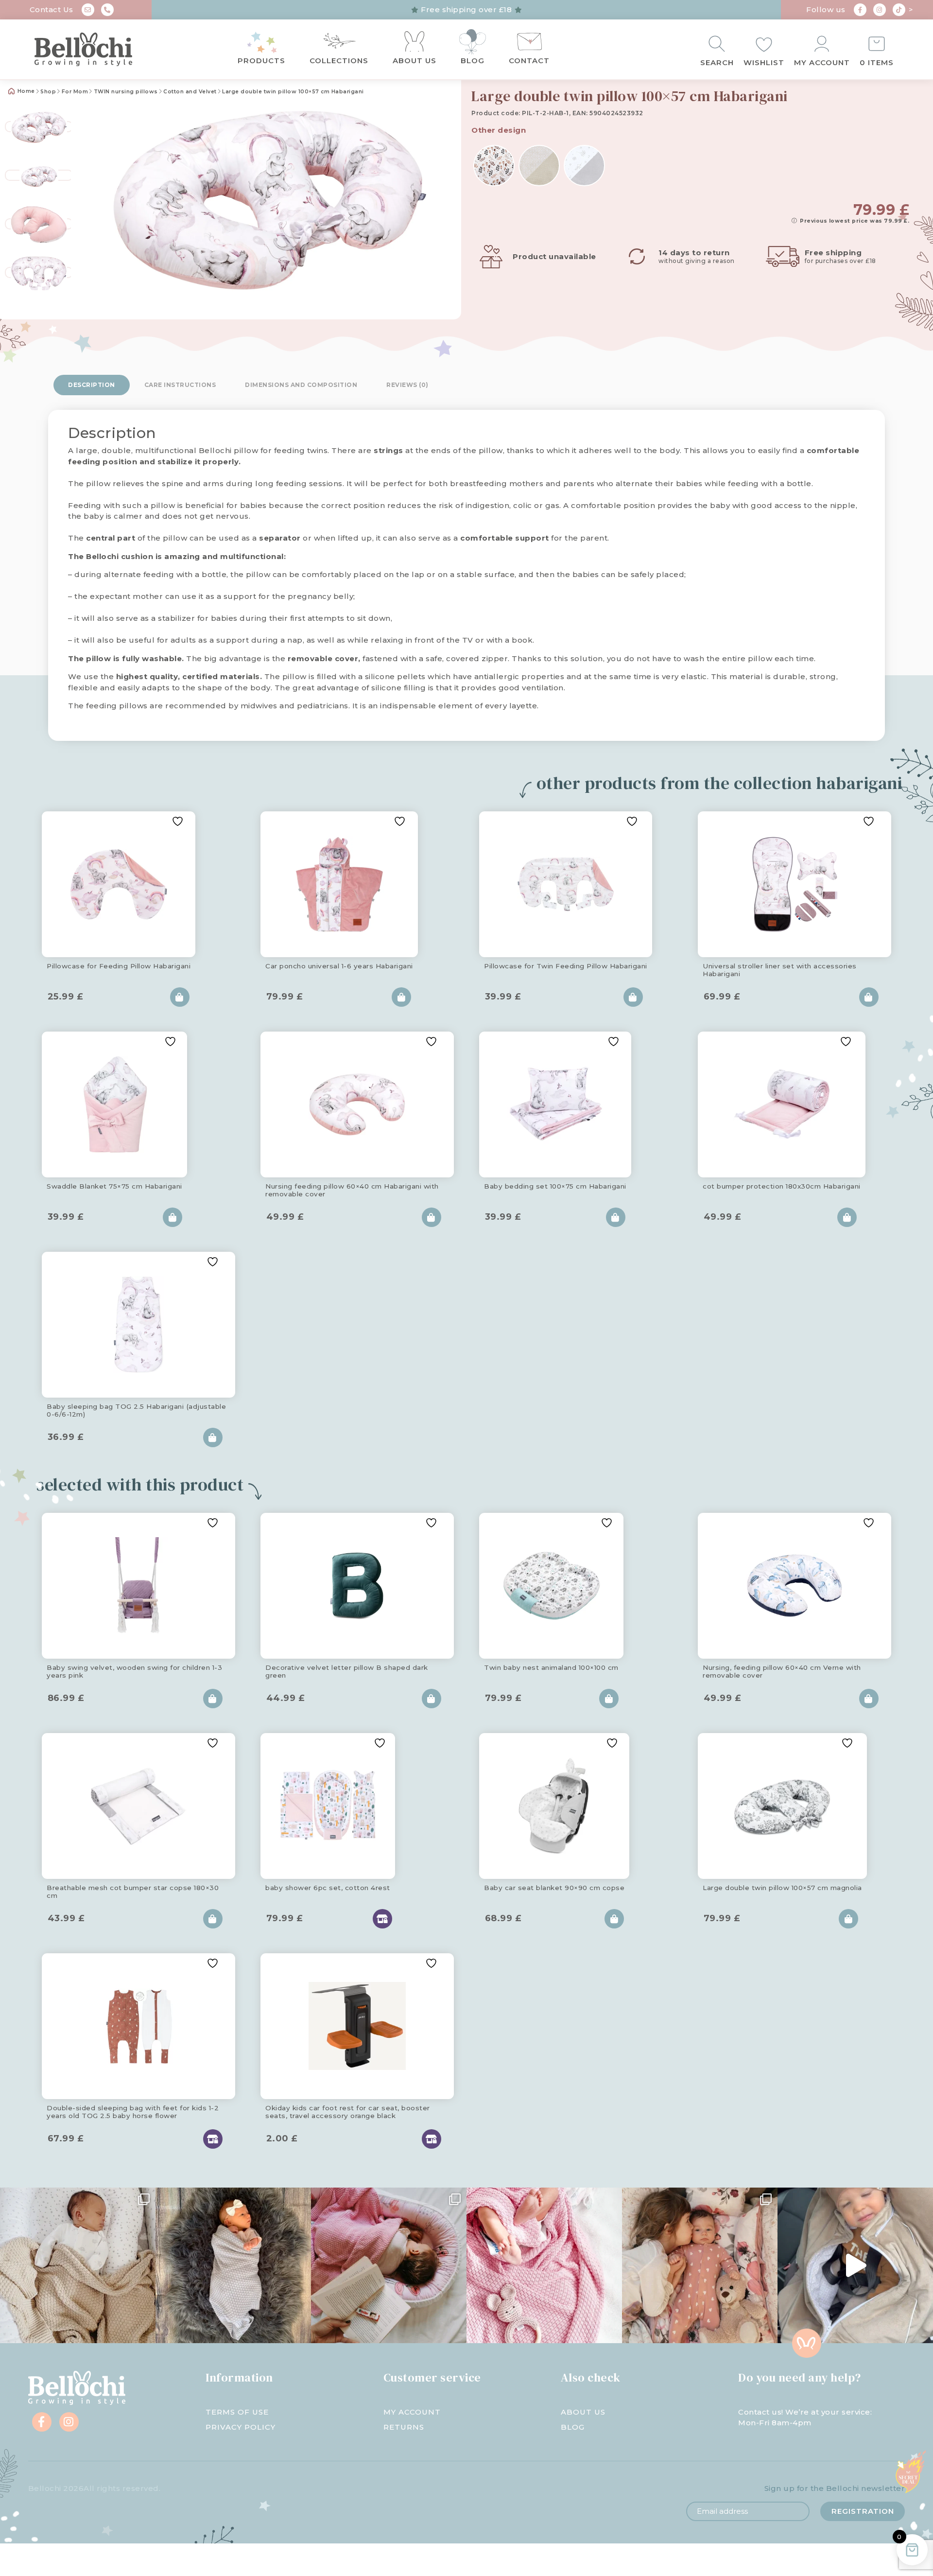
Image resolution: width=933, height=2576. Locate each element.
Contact (529, 61)
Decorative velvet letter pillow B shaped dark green (347, 1671)
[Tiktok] (899, 10)
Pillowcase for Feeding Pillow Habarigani (119, 966)
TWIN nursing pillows (126, 92)
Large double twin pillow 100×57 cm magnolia (782, 1888)
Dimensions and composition (301, 385)
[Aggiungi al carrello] (180, 997)
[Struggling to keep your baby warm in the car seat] (855, 2265)
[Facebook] (860, 10)
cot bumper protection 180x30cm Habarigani (782, 1186)
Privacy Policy (241, 2427)
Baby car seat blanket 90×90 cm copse (554, 1888)
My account (822, 62)
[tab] (92, 385)
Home (25, 91)
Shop (48, 92)
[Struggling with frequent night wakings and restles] (78, 2265)
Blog (473, 61)
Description (92, 385)
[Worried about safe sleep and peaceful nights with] (700, 2265)
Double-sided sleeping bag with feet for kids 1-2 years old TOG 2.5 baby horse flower (133, 2112)
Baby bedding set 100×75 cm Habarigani (555, 1186)
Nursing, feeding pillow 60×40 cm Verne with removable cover (782, 1671)
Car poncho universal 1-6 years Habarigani (339, 966)
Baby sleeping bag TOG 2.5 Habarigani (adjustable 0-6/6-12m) (136, 1410)
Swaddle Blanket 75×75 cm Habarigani (114, 1186)
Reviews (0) (407, 385)
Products (261, 61)
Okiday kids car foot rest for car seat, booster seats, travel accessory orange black (348, 2112)
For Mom (75, 92)
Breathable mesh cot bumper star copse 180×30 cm (133, 1892)
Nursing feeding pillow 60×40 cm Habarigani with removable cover (352, 1190)
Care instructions (180, 385)
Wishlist (764, 62)
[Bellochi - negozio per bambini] (102, 50)
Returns (404, 2427)
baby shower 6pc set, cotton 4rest (328, 1888)
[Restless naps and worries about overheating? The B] (544, 2265)
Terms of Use (237, 2412)
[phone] (107, 10)
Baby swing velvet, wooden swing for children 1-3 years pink (134, 1671)
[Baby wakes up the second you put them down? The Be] (389, 2265)
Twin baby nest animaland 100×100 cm (551, 1667)
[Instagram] (880, 10)
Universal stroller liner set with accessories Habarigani (780, 970)
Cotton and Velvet (190, 92)
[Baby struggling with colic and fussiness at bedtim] (233, 2265)
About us (415, 61)
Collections (339, 61)
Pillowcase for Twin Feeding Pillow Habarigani (566, 966)
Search (717, 62)
